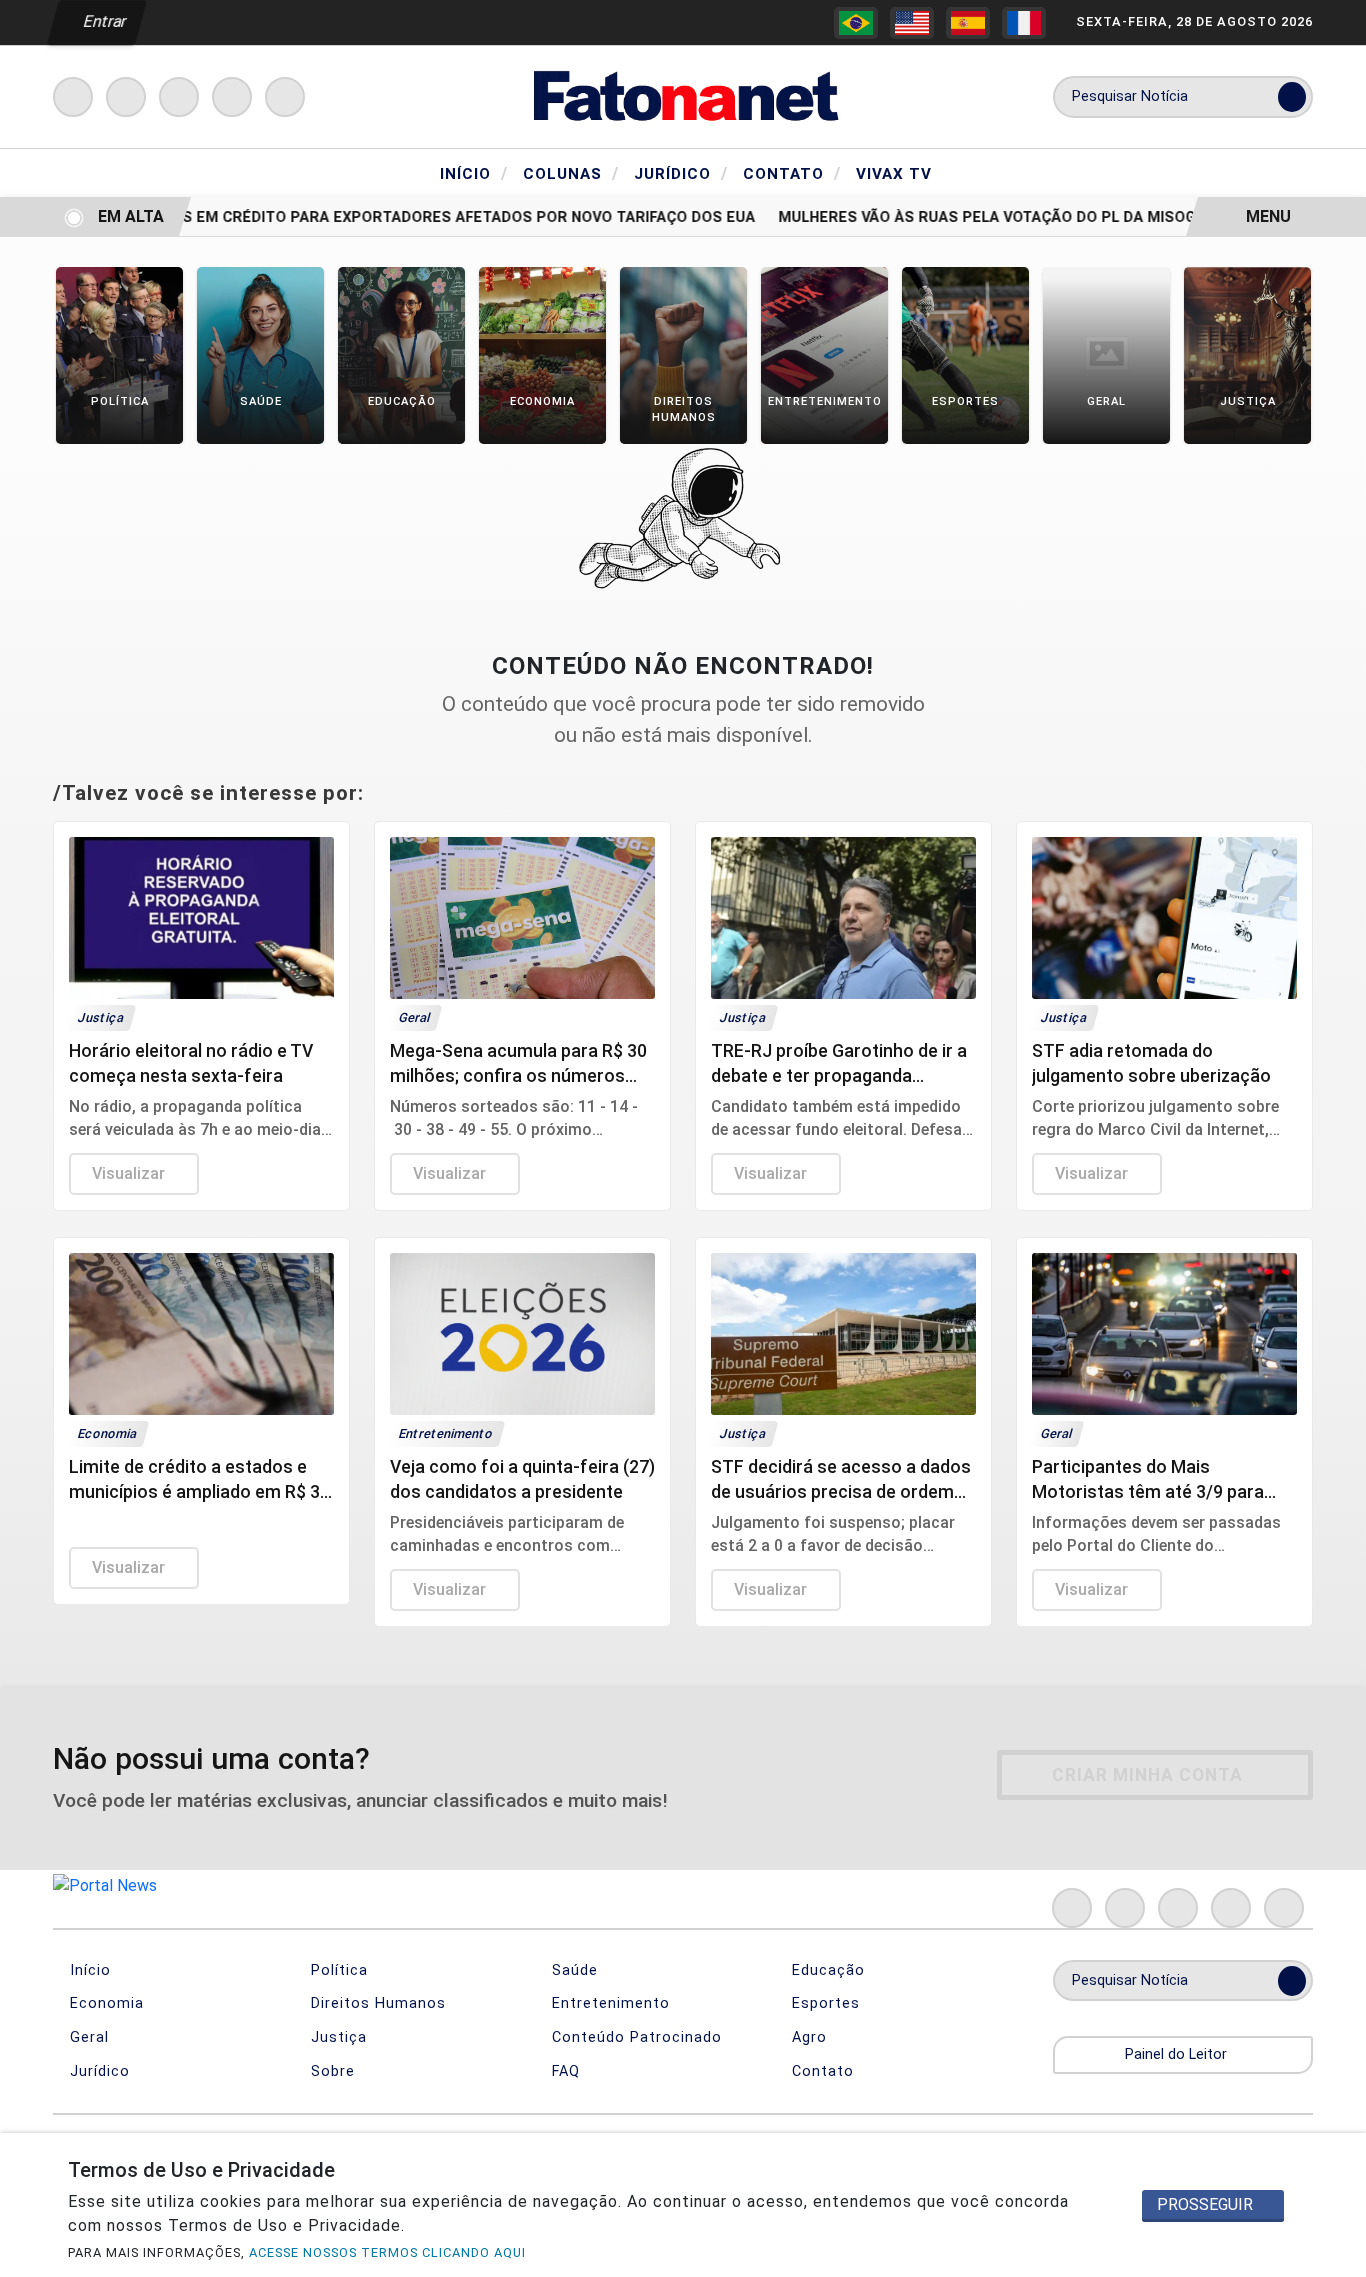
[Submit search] (1292, 97)
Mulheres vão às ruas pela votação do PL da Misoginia (977, 217)
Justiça (336, 2037)
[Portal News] (683, 95)
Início (474, 173)
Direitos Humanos (376, 2003)
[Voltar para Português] (856, 23)
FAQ (563, 2071)
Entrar (103, 21)
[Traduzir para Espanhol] (968, 23)
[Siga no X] (179, 97)
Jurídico (681, 173)
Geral (87, 2037)
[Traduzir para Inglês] (912, 23)
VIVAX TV (894, 174)
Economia (104, 2003)
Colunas (571, 173)
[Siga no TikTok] (285, 97)
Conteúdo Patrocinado (634, 2037)
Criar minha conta (1147, 1775)
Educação (826, 1970)
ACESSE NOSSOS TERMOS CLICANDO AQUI (387, 2252)
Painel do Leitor (1178, 2054)
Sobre (330, 2071)
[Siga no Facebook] (73, 97)
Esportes (823, 2003)
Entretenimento (608, 2003)
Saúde (572, 1970)
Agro (807, 2037)
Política (337, 1970)
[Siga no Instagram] (126, 97)
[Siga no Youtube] (232, 97)
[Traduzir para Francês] (1024, 23)
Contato (792, 173)
